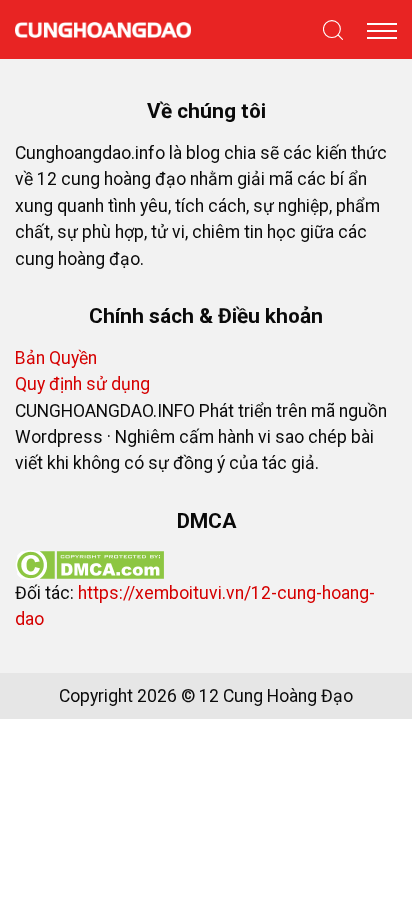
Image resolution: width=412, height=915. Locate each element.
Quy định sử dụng (82, 384)
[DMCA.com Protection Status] (89, 563)
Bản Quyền (56, 358)
